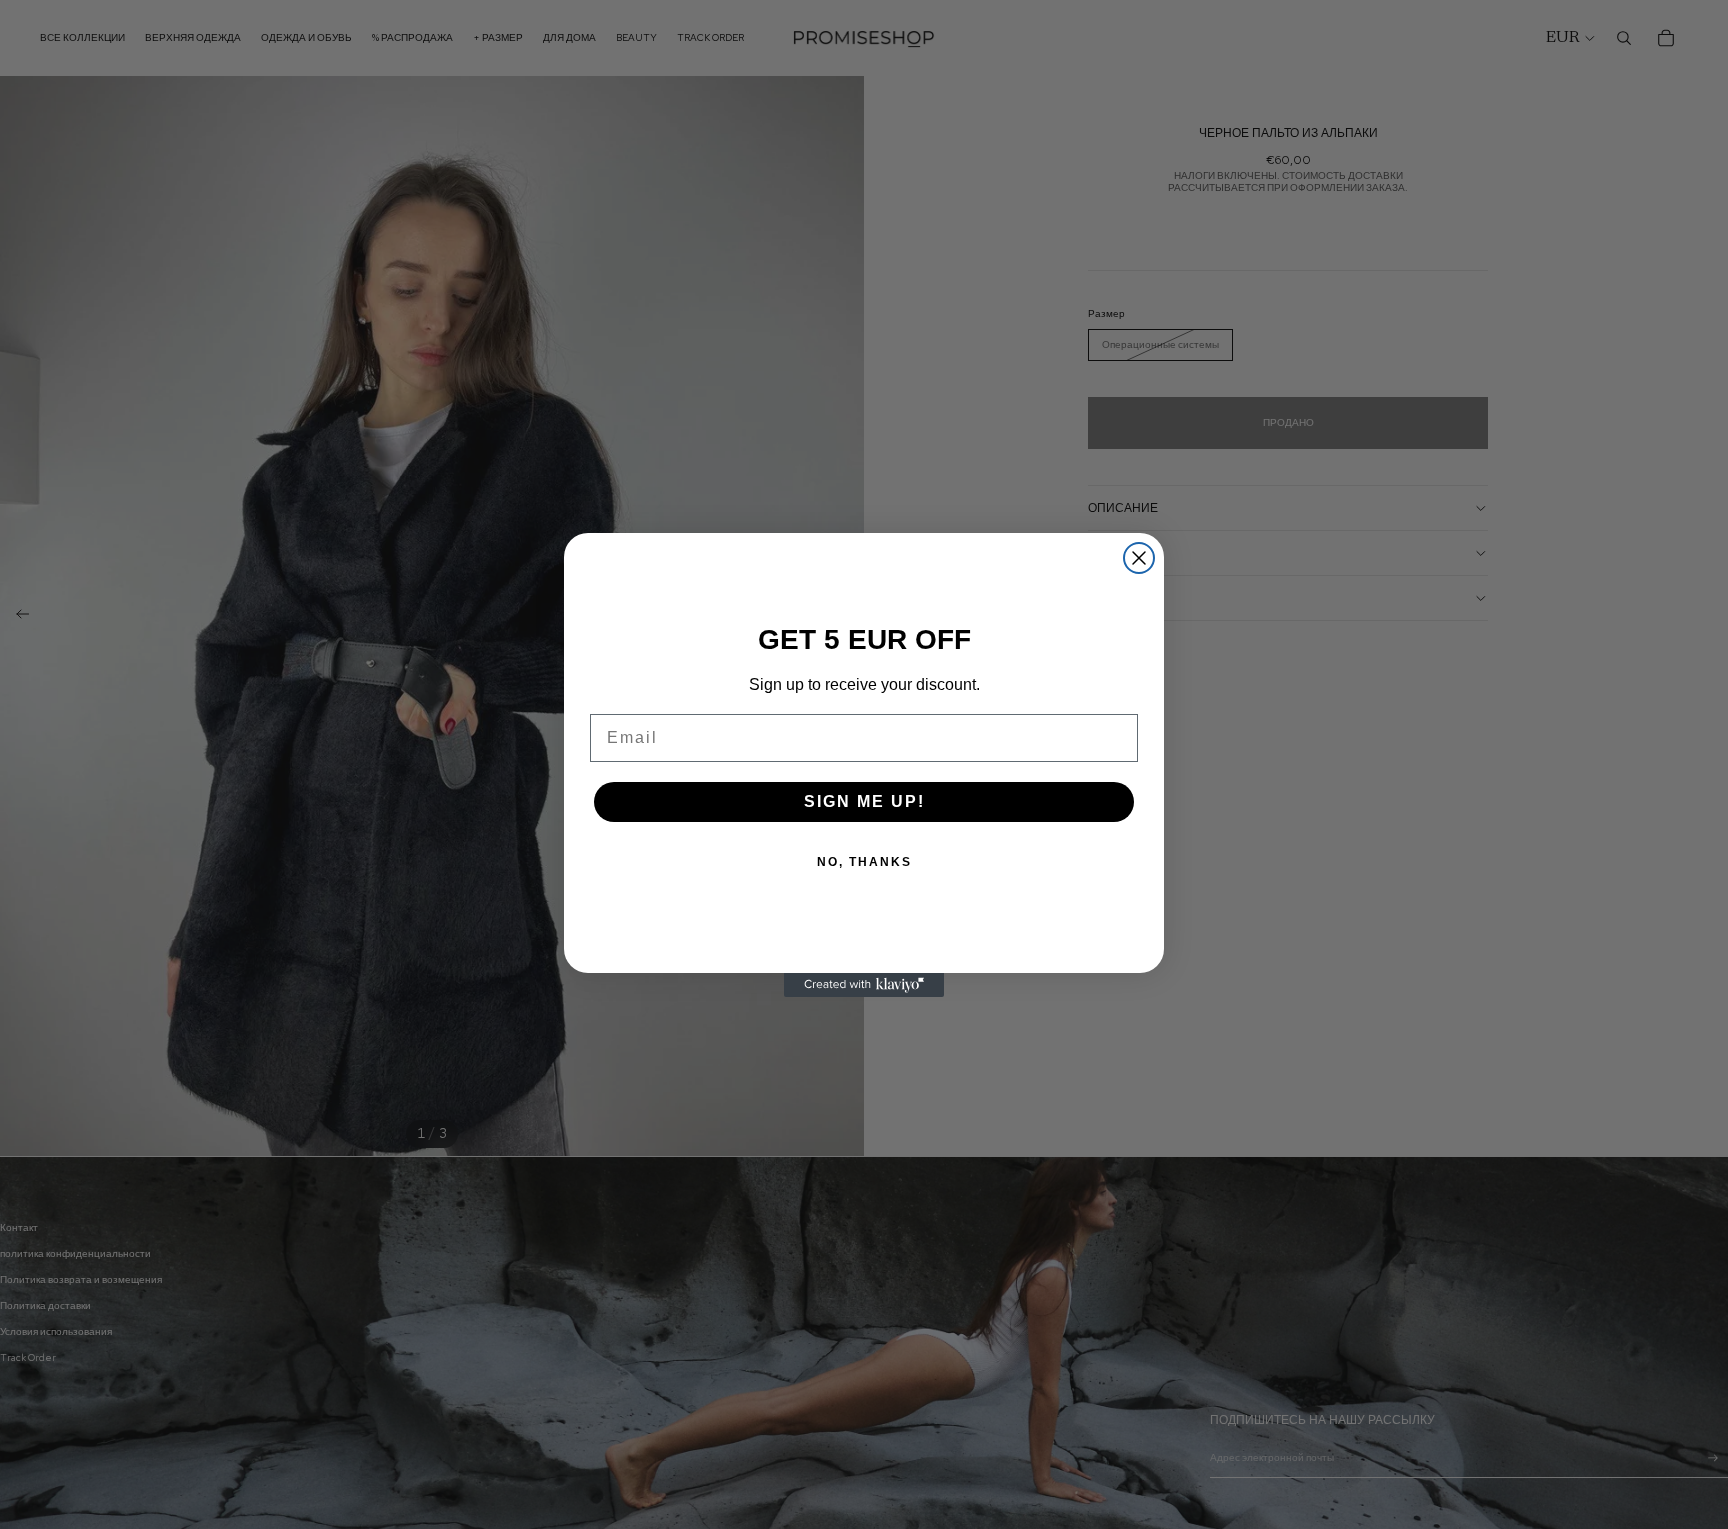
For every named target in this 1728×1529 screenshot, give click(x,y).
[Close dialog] (1139, 558)
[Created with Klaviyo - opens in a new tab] (864, 985)
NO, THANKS (864, 862)
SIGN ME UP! (864, 801)
